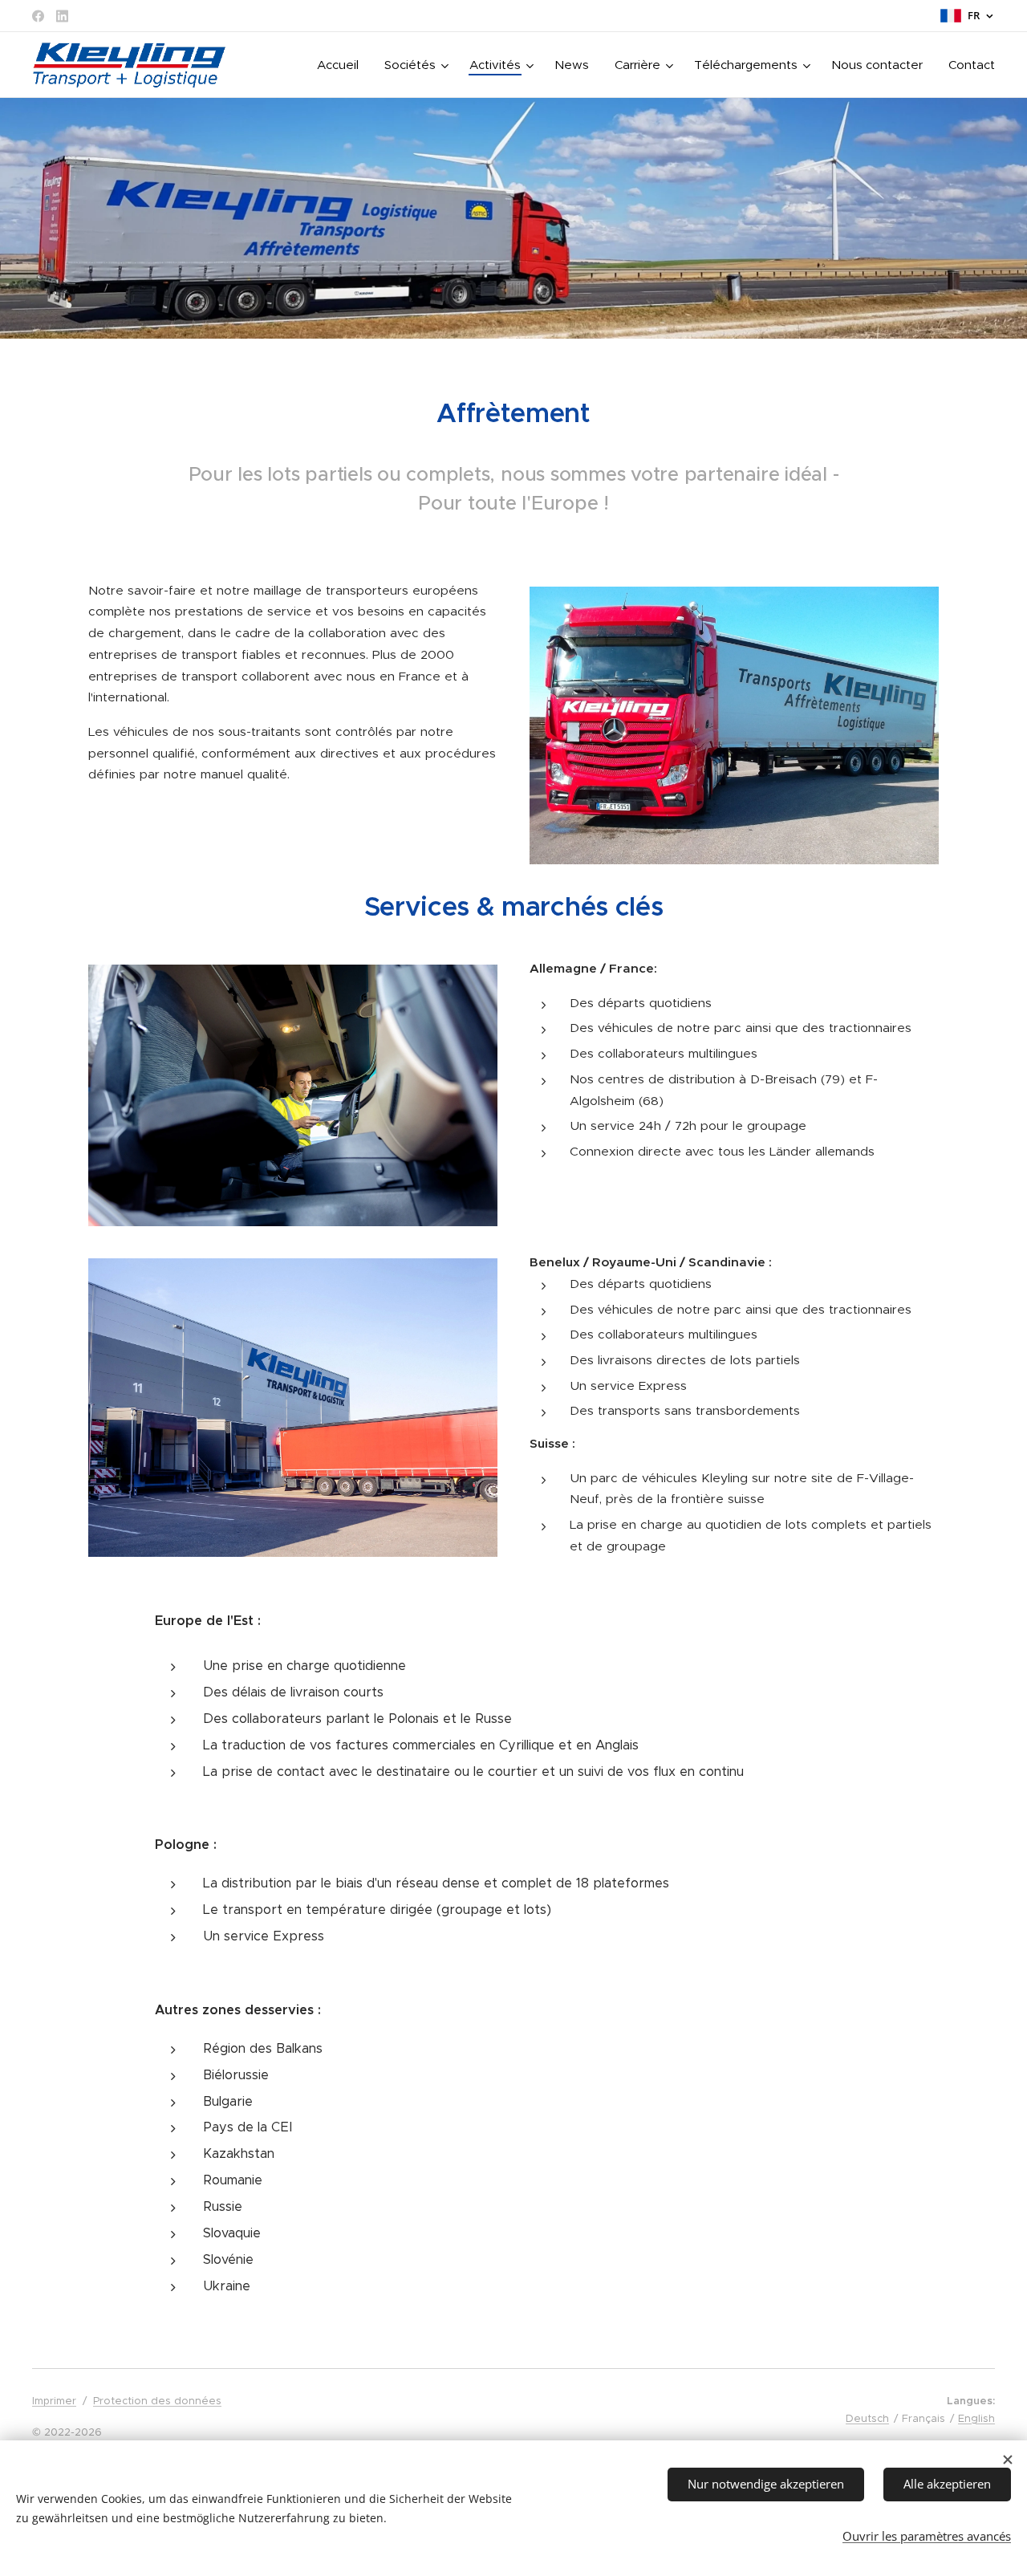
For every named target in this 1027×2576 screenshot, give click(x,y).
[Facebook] (38, 16)
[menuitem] (342, 65)
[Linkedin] (62, 16)
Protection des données (157, 2401)
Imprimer (54, 2401)
